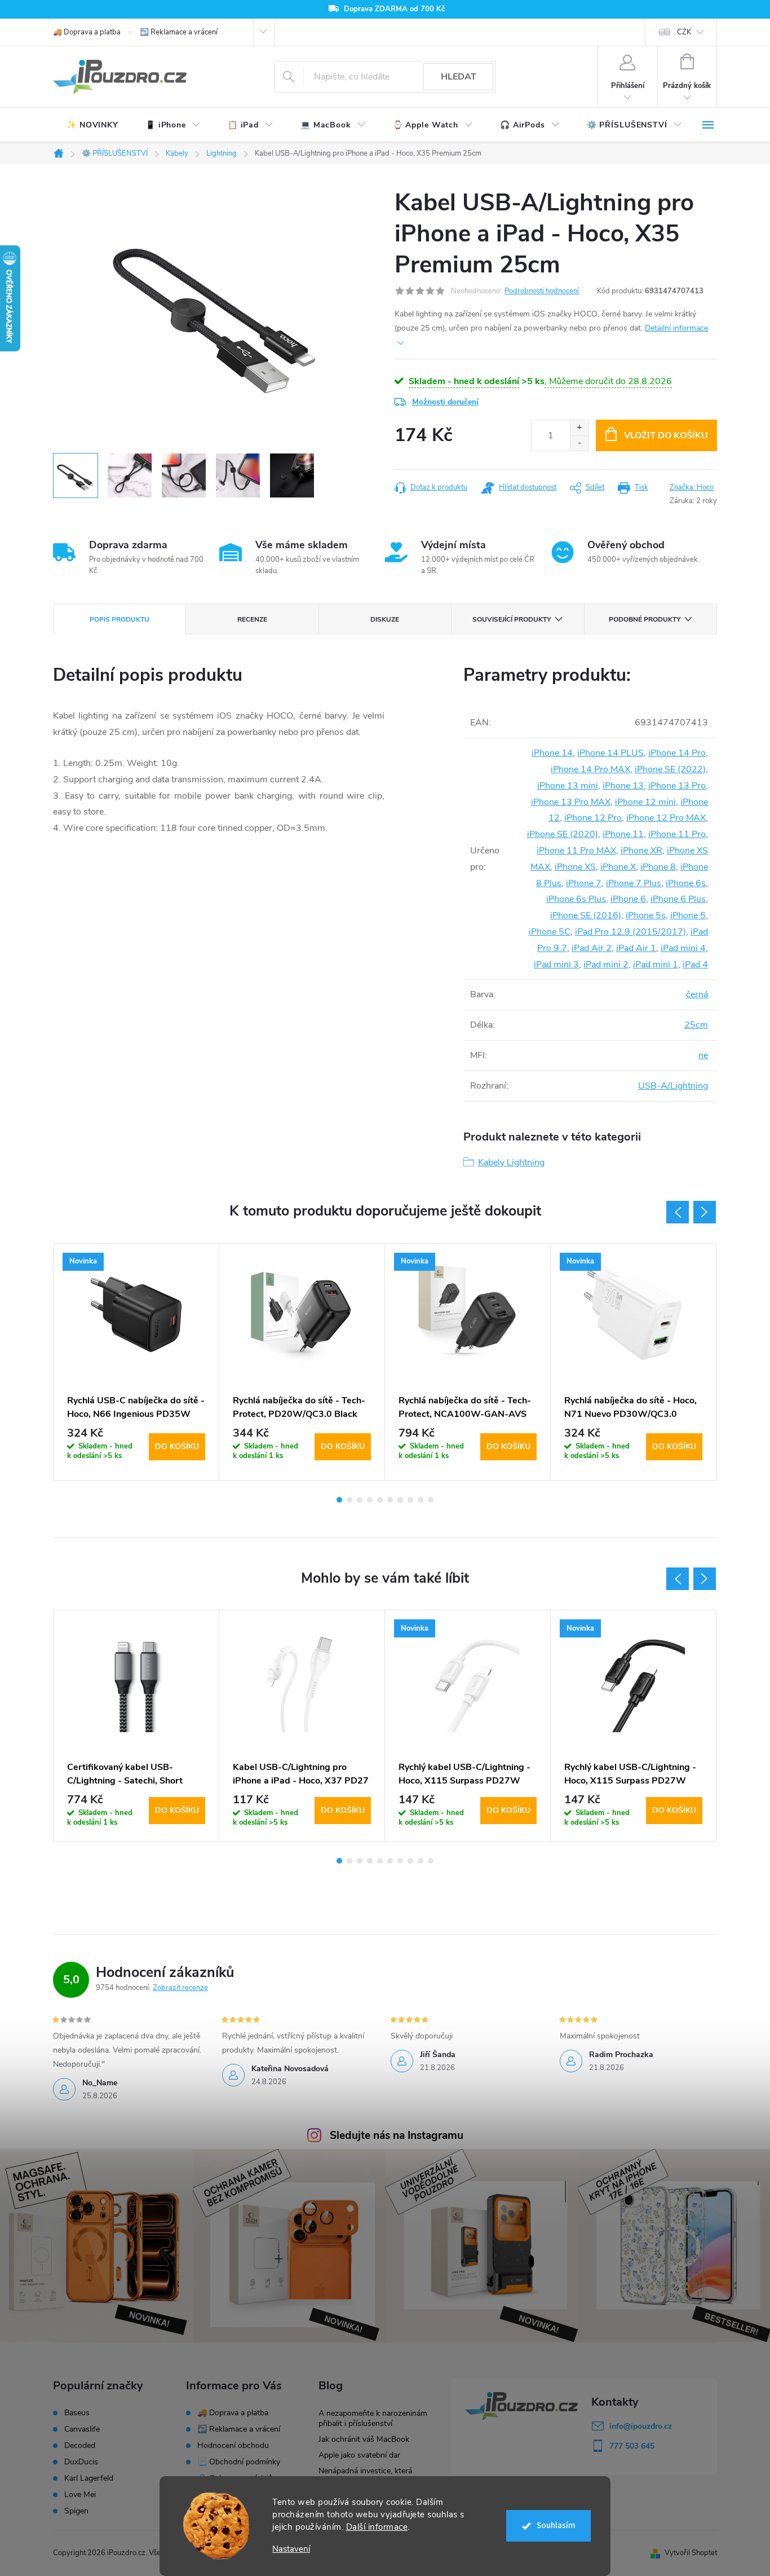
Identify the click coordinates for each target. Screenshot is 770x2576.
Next (705, 1212)
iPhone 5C (550, 932)
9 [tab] (421, 1500)
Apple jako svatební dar (359, 2455)
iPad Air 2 (592, 948)
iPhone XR (641, 851)
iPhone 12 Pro (593, 818)
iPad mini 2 (606, 965)
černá (697, 994)
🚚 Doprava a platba (87, 32)
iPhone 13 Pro (677, 786)
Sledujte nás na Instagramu (397, 2135)
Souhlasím (556, 2526)
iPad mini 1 (656, 965)
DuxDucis (81, 2462)
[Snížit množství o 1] (579, 443)
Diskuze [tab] (385, 619)
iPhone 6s (686, 883)
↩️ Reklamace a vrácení (179, 32)
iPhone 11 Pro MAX (576, 851)
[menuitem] (92, 125)
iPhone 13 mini (568, 786)
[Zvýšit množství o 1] (579, 428)
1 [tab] (339, 1500)
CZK (684, 32)
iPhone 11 (623, 834)
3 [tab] (360, 1500)
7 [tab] (400, 1500)
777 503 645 (632, 2446)
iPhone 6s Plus (576, 899)
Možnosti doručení (445, 402)
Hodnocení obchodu (233, 2445)
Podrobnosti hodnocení (542, 291)
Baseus (77, 2413)
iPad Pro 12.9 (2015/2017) (630, 932)
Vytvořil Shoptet (691, 2553)
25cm (696, 1025)
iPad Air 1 (636, 948)
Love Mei (80, 2495)
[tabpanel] (136, 1362)
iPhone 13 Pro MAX (571, 802)
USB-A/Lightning (673, 1086)
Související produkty (512, 619)
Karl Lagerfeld (89, 2478)
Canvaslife (82, 2429)
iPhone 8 (658, 867)
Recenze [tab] (252, 619)
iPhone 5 (688, 915)
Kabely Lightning (511, 1162)
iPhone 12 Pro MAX (666, 818)
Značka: (692, 487)
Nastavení (291, 2549)
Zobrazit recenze (180, 1988)
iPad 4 (695, 965)
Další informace (377, 2527)
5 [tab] (380, 1500)
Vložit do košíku (666, 435)
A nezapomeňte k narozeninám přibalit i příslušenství (373, 2418)
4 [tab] (370, 1500)
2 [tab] (349, 1500)
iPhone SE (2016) (586, 915)
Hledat (459, 77)
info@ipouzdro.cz (641, 2426)
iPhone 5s (646, 915)
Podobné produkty (645, 619)
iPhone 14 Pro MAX (590, 769)
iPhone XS (575, 867)
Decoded (80, 2446)
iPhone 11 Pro (677, 834)
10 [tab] (431, 1500)
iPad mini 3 (556, 965)
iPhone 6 (628, 899)
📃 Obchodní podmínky (239, 2462)
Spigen (76, 2511)
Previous (678, 1212)
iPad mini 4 (683, 948)
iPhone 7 (584, 883)
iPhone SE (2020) (563, 834)
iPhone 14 (552, 753)
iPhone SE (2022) (670, 769)
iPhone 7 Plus (634, 883)
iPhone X (618, 867)
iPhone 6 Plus (678, 899)
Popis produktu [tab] (120, 619)
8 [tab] (410, 1500)
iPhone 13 (623, 786)
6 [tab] (390, 1500)
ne (703, 1055)
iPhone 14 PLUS (610, 753)
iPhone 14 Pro (677, 753)
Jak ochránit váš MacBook (364, 2439)
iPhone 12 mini (645, 802)
